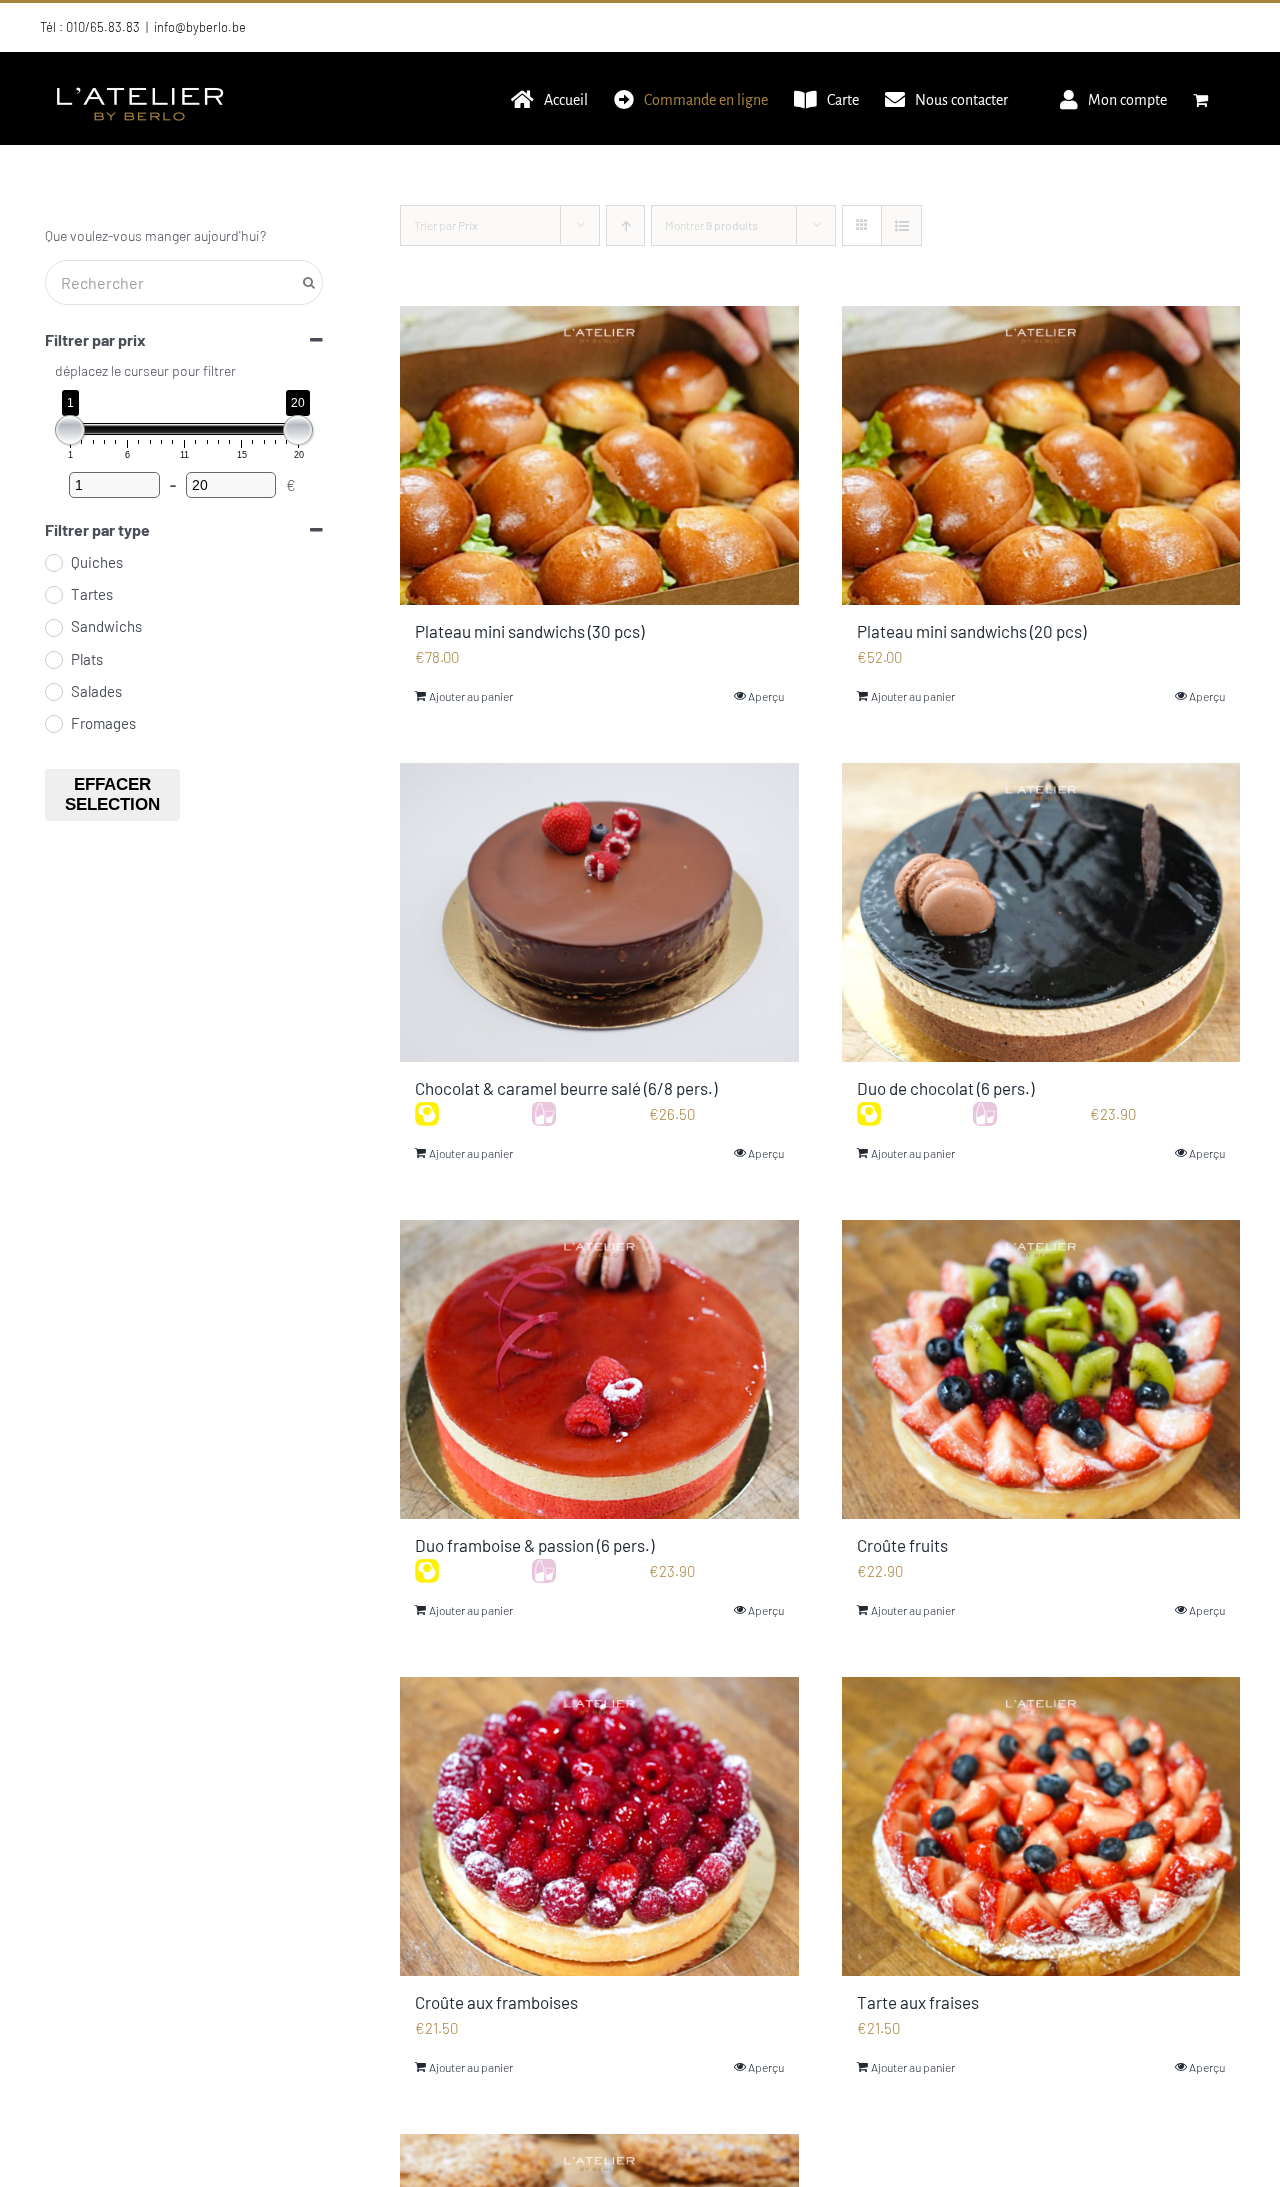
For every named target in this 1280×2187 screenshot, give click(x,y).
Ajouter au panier (471, 696)
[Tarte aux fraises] (1041, 1826)
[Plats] (53, 659)
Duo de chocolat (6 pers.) (945, 1088)
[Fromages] (53, 723)
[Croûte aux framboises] (599, 1826)
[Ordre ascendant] (625, 225)
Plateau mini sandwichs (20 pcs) (971, 631)
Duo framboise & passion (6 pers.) (534, 1545)
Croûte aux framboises (496, 2002)
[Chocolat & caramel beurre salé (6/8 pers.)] (599, 912)
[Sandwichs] (53, 627)
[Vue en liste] (901, 225)
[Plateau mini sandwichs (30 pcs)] (599, 455)
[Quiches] (53, 562)
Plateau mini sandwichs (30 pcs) (529, 631)
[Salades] (53, 691)
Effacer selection (112, 794)
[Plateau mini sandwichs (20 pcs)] (1041, 455)
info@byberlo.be (200, 27)
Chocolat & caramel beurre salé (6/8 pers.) (566, 1088)
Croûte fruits (902, 1545)
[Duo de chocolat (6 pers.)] (1041, 912)
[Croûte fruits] (1041, 1369)
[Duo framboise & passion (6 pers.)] (599, 1369)
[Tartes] (53, 594)
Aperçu (766, 696)
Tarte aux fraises (918, 2002)
